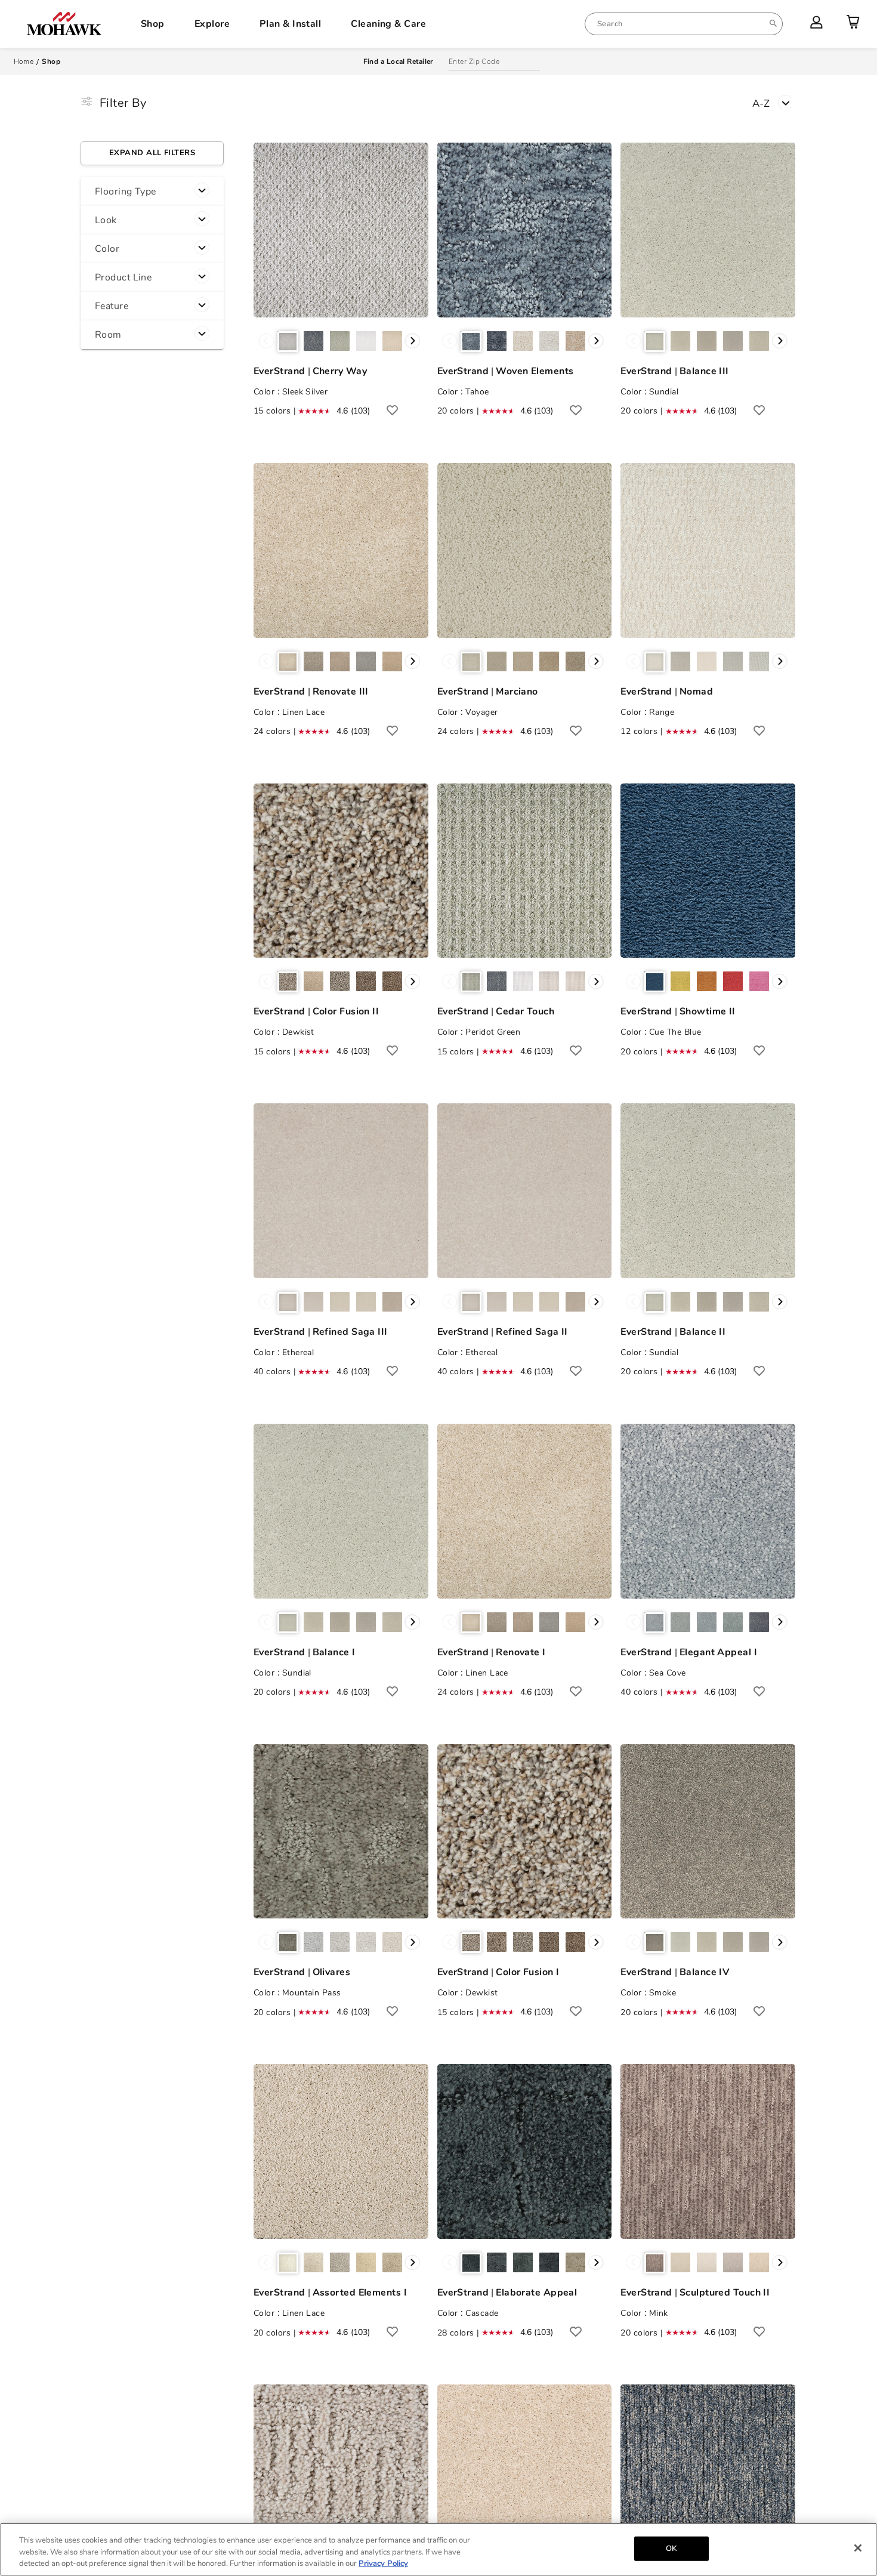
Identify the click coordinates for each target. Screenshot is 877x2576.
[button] (152, 192)
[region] (438, 2549)
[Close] (858, 2548)
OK (671, 2548)
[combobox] (684, 24)
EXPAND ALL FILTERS (152, 153)
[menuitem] (684, 24)
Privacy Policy (383, 2563)
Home (24, 61)
